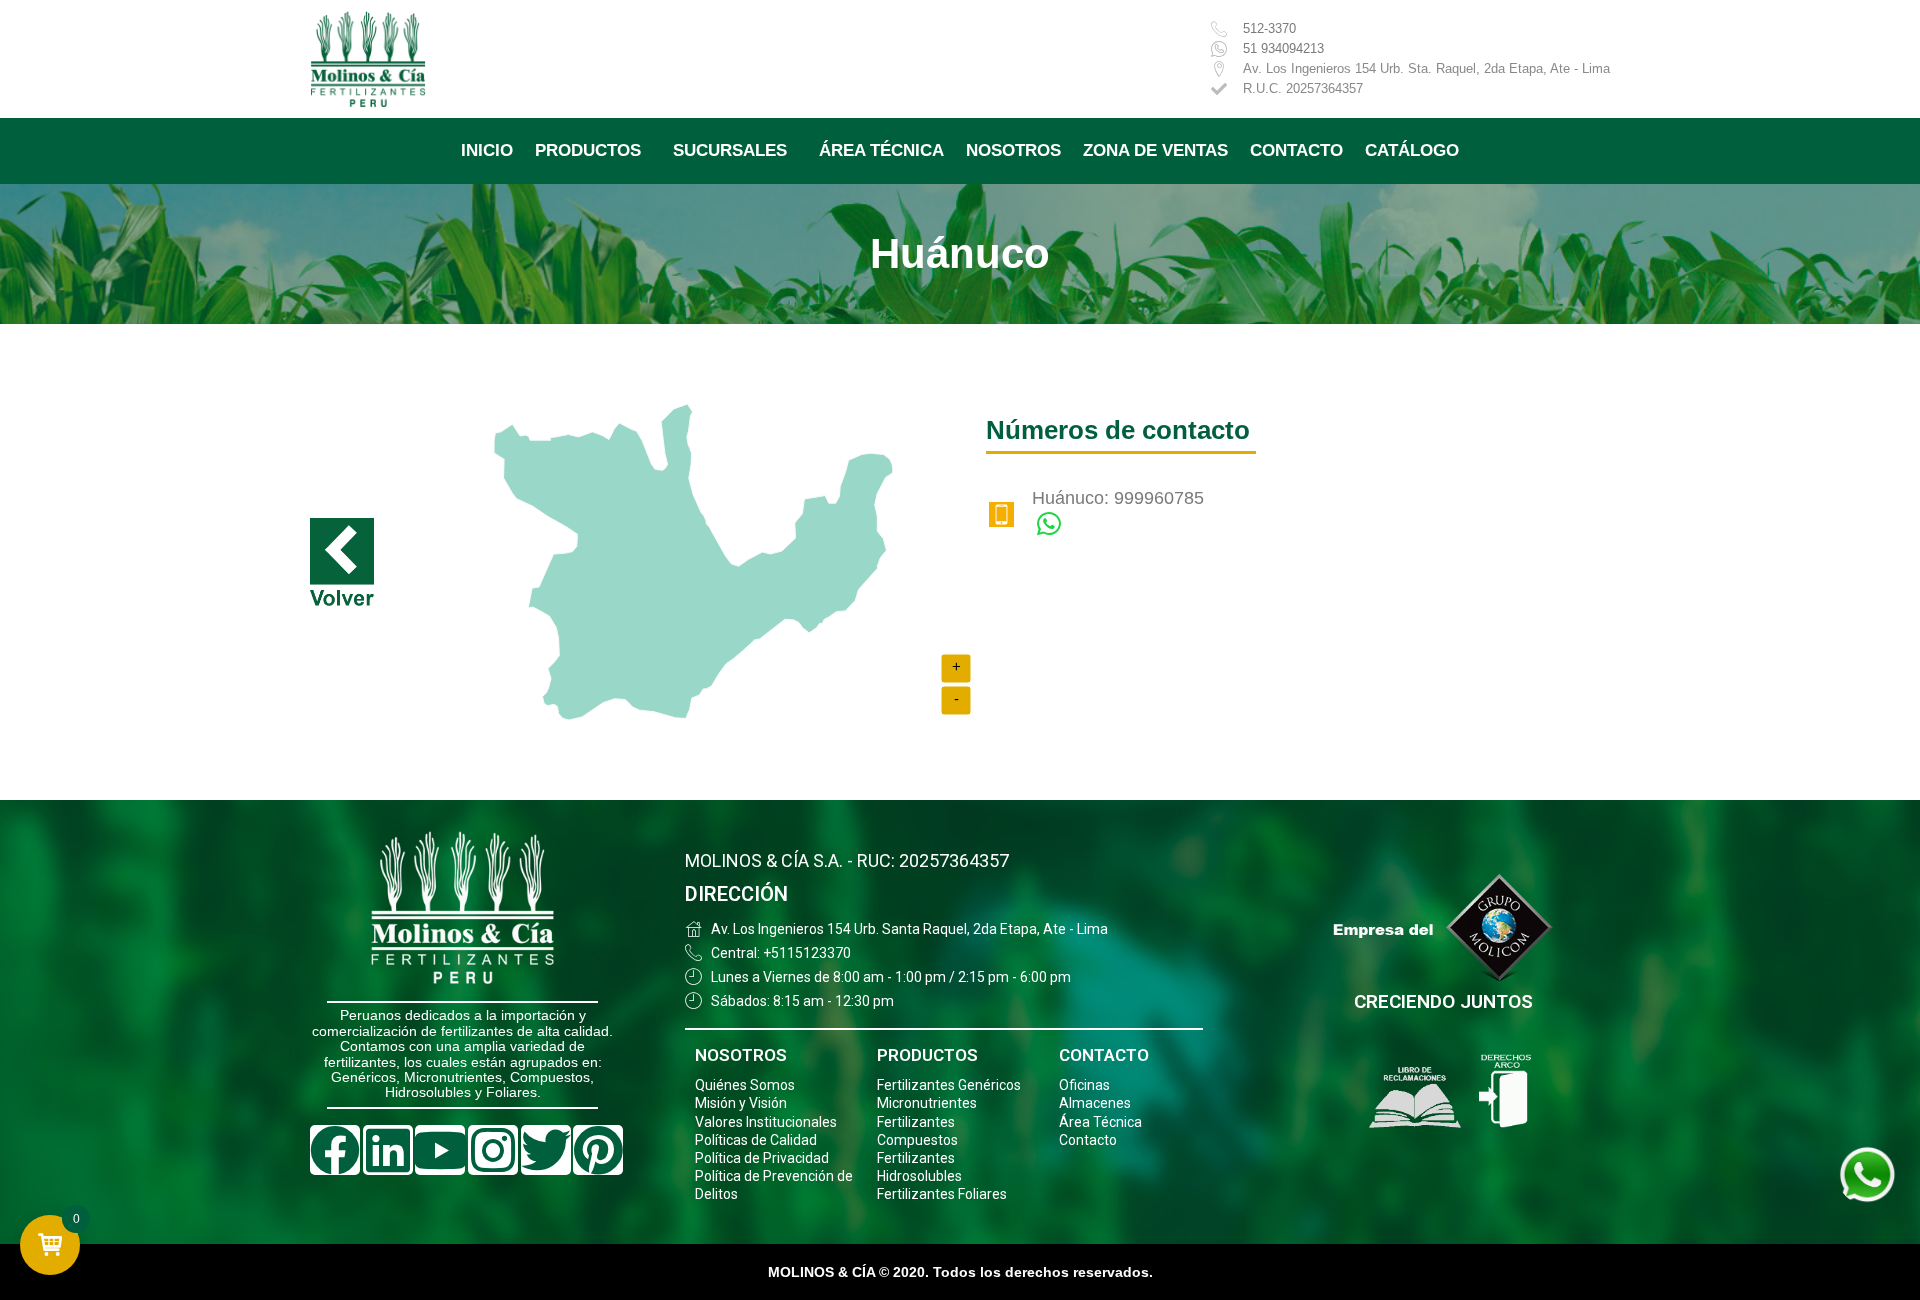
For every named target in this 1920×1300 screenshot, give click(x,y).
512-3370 (1269, 28)
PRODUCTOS (588, 150)
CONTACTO (1296, 150)
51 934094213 (1283, 48)
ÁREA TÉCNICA (881, 150)
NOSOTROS (1013, 150)
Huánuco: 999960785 (1118, 498)
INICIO (487, 150)
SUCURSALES (730, 150)
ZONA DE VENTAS (1155, 150)
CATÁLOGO (1412, 150)
